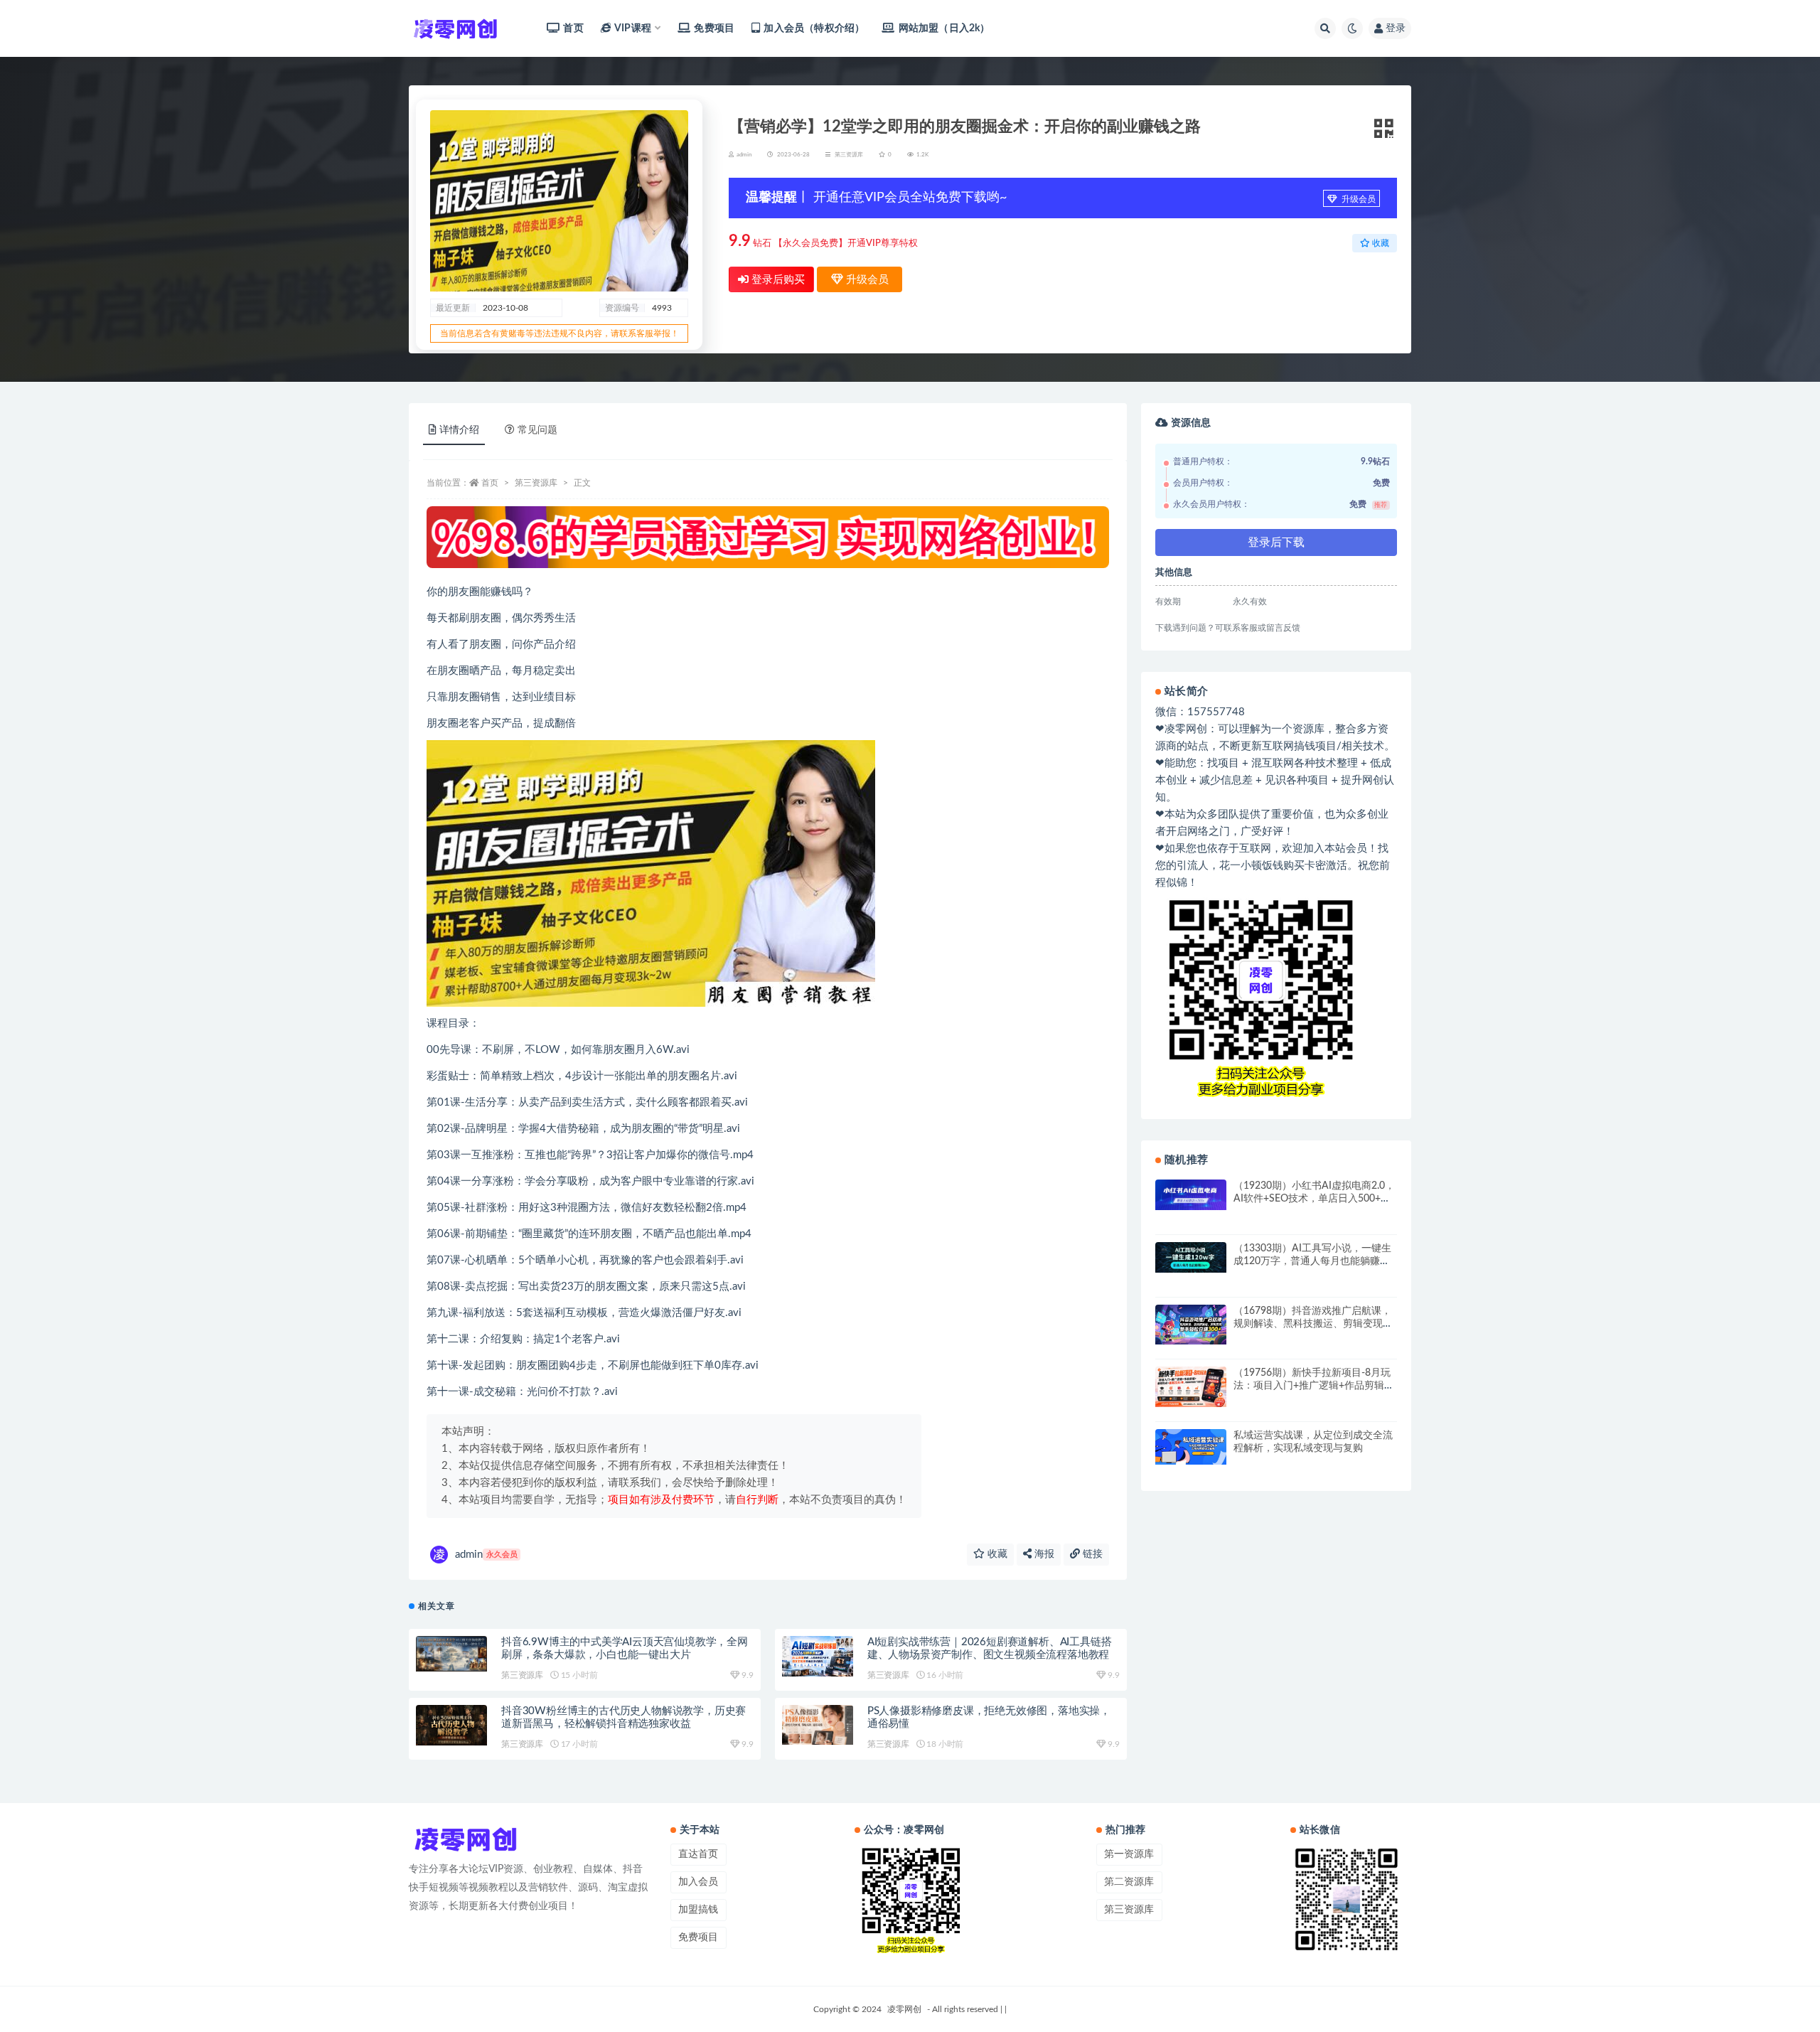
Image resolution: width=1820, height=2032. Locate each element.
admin (486, 1555)
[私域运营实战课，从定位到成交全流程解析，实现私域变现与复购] (1191, 1447)
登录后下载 (1276, 542)
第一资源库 (1129, 1854)
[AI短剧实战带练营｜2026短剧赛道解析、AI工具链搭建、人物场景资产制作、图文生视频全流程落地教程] (818, 1656)
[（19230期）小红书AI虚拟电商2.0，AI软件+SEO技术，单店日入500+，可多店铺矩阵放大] (1191, 1195)
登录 (1396, 28)
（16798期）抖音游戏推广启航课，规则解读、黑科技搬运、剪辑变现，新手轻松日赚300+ (1313, 1324)
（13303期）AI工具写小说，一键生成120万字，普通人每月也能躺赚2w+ (1312, 1261)
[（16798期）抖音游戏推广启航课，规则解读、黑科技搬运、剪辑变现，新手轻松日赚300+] (1191, 1325)
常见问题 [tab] (537, 430)
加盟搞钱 (698, 1910)
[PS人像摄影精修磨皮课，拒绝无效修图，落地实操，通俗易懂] (818, 1725)
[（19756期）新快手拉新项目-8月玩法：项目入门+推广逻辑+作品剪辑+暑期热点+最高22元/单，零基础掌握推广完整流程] (1191, 1386)
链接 (1091, 1554)
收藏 (996, 1554)
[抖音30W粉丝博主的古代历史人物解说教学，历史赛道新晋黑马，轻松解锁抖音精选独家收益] (451, 1725)
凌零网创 (904, 2009)
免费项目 (714, 28)
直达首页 (698, 1854)
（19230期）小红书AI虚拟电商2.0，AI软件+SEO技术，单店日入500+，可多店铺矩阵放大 (1314, 1199)
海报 (1043, 1554)
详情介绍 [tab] (459, 430)
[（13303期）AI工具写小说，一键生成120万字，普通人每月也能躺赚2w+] (1191, 1257)
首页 (573, 28)
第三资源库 (849, 155)
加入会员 (698, 1882)
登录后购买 (777, 280)
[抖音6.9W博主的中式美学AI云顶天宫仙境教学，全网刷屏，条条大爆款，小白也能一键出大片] (451, 1654)
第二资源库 (1129, 1882)
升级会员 (1358, 199)
